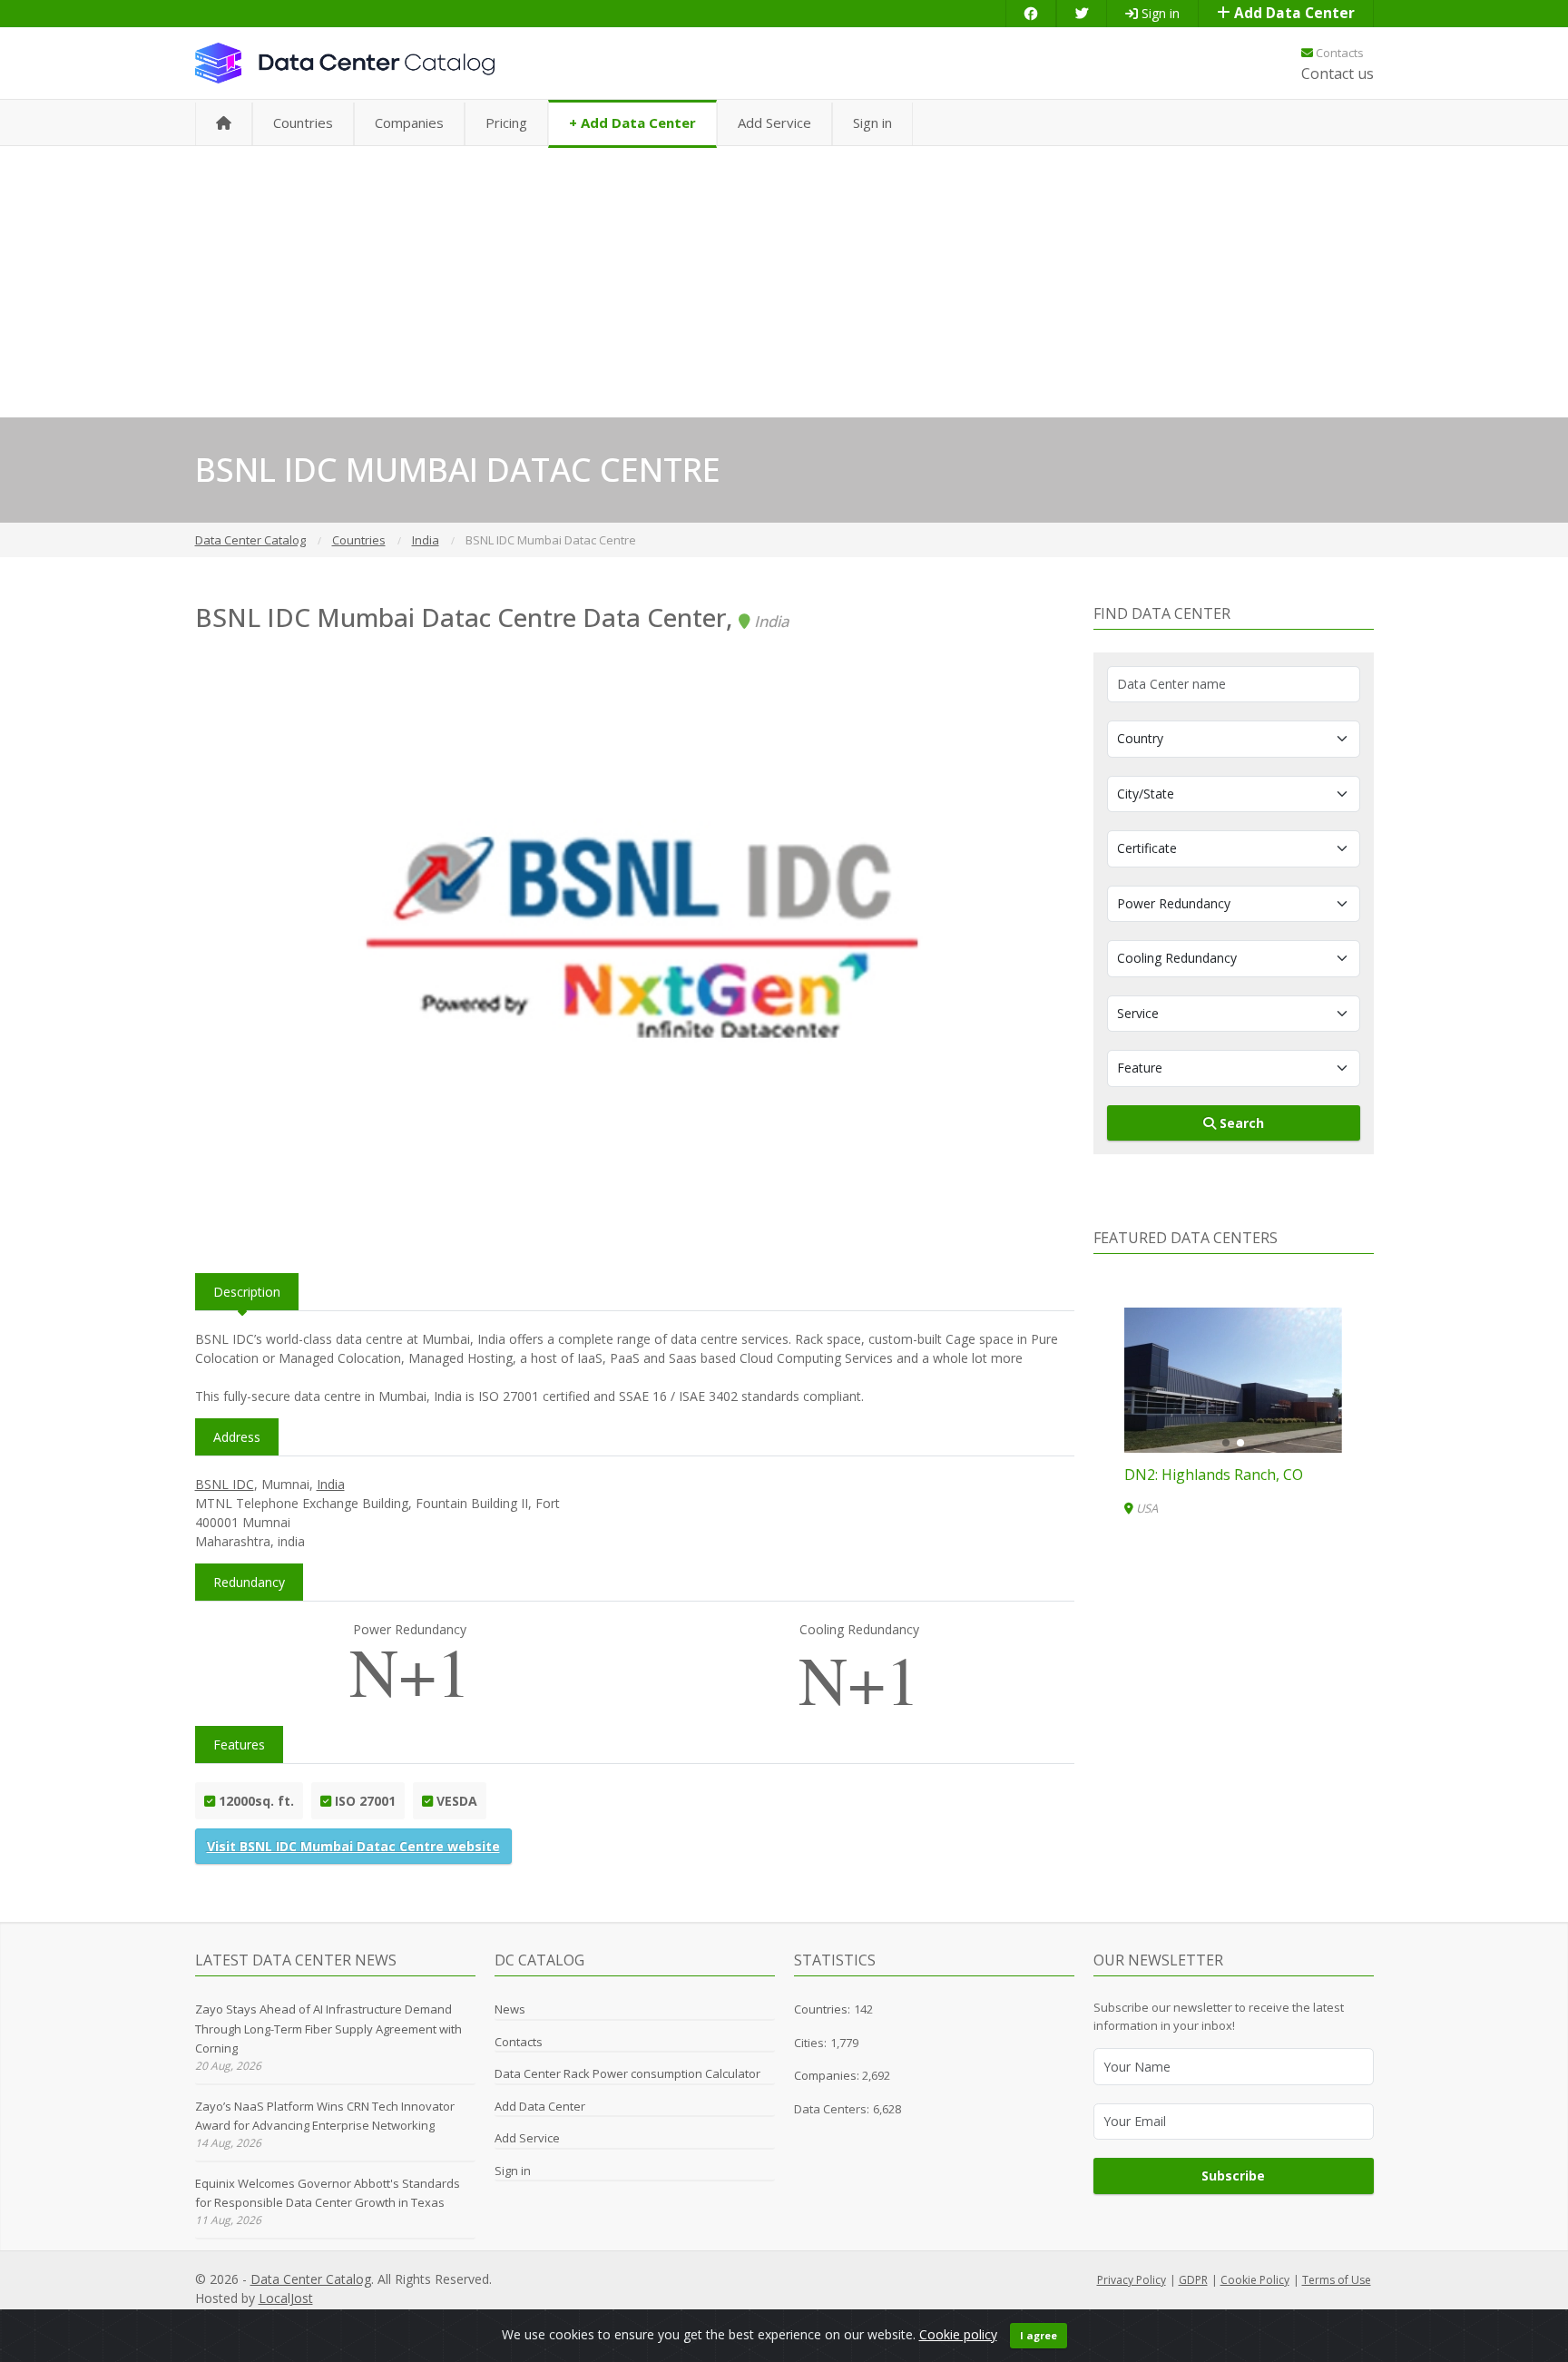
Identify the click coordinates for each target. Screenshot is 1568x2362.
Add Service (774, 123)
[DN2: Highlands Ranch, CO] (1233, 1380)
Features (239, 1745)
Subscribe (1233, 2176)
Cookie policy (958, 2334)
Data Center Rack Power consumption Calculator (627, 2073)
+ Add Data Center (632, 123)
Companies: (828, 2075)
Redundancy (249, 1582)
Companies (409, 123)
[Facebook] (1031, 13)
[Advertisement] (784, 281)
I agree (1039, 2335)
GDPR (1193, 2280)
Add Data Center (1293, 13)
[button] (1226, 1443)
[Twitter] (1082, 13)
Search (1240, 1123)
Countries (303, 123)
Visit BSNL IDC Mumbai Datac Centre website (353, 1846)
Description (247, 1292)
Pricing (506, 123)
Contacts (1338, 53)
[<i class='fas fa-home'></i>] (224, 124)
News (510, 2009)
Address (237, 1437)
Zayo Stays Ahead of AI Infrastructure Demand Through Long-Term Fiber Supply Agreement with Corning (328, 2029)
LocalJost (286, 2298)
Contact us (1338, 74)
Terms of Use (1337, 2280)
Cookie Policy (1255, 2280)
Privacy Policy (1132, 2280)
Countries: (822, 2009)
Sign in (1159, 13)
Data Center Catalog (311, 2279)
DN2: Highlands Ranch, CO (1214, 1475)
